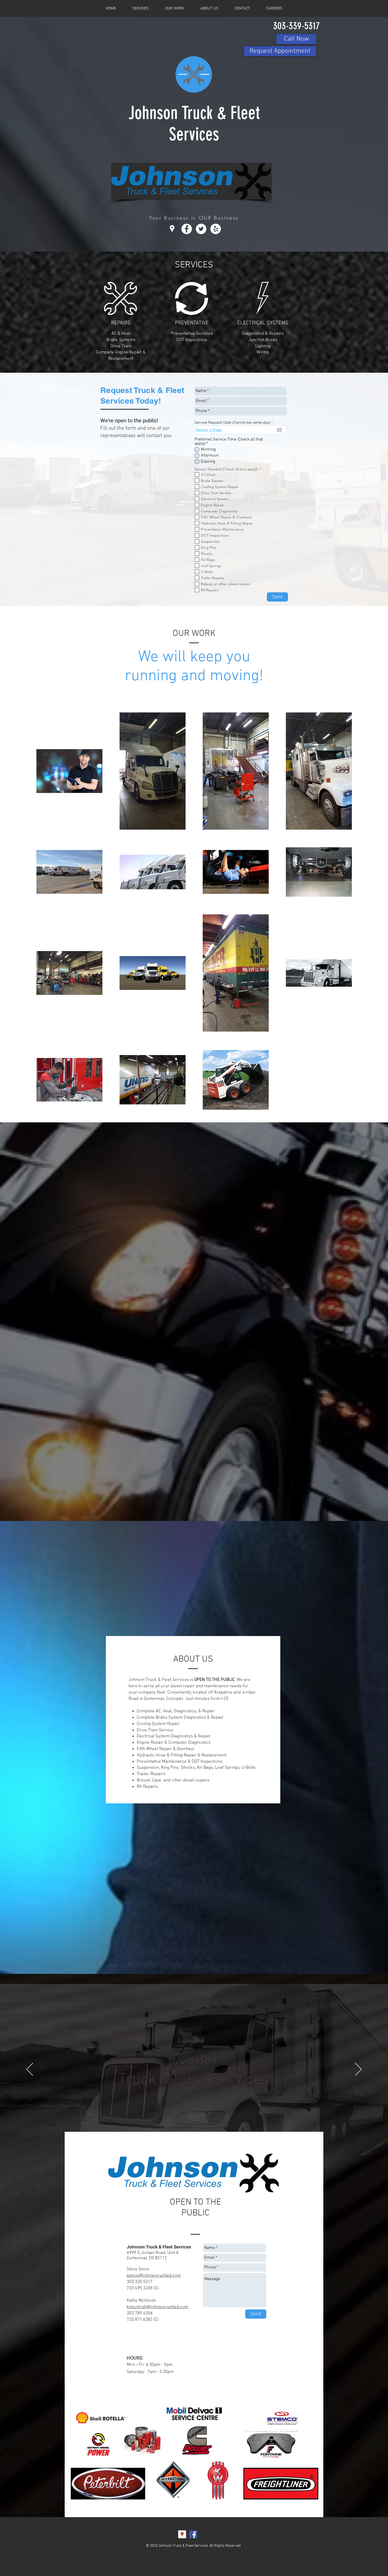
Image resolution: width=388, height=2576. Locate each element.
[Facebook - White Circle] (187, 229)
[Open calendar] (279, 430)
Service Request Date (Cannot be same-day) (235, 422)
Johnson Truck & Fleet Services (194, 124)
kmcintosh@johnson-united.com (157, 2307)
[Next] (358, 2070)
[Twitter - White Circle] (201, 229)
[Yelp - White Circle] (216, 229)
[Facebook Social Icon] (193, 2534)
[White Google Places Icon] (172, 229)
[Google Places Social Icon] (182, 2534)
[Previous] (30, 2070)
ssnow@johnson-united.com (154, 2276)
